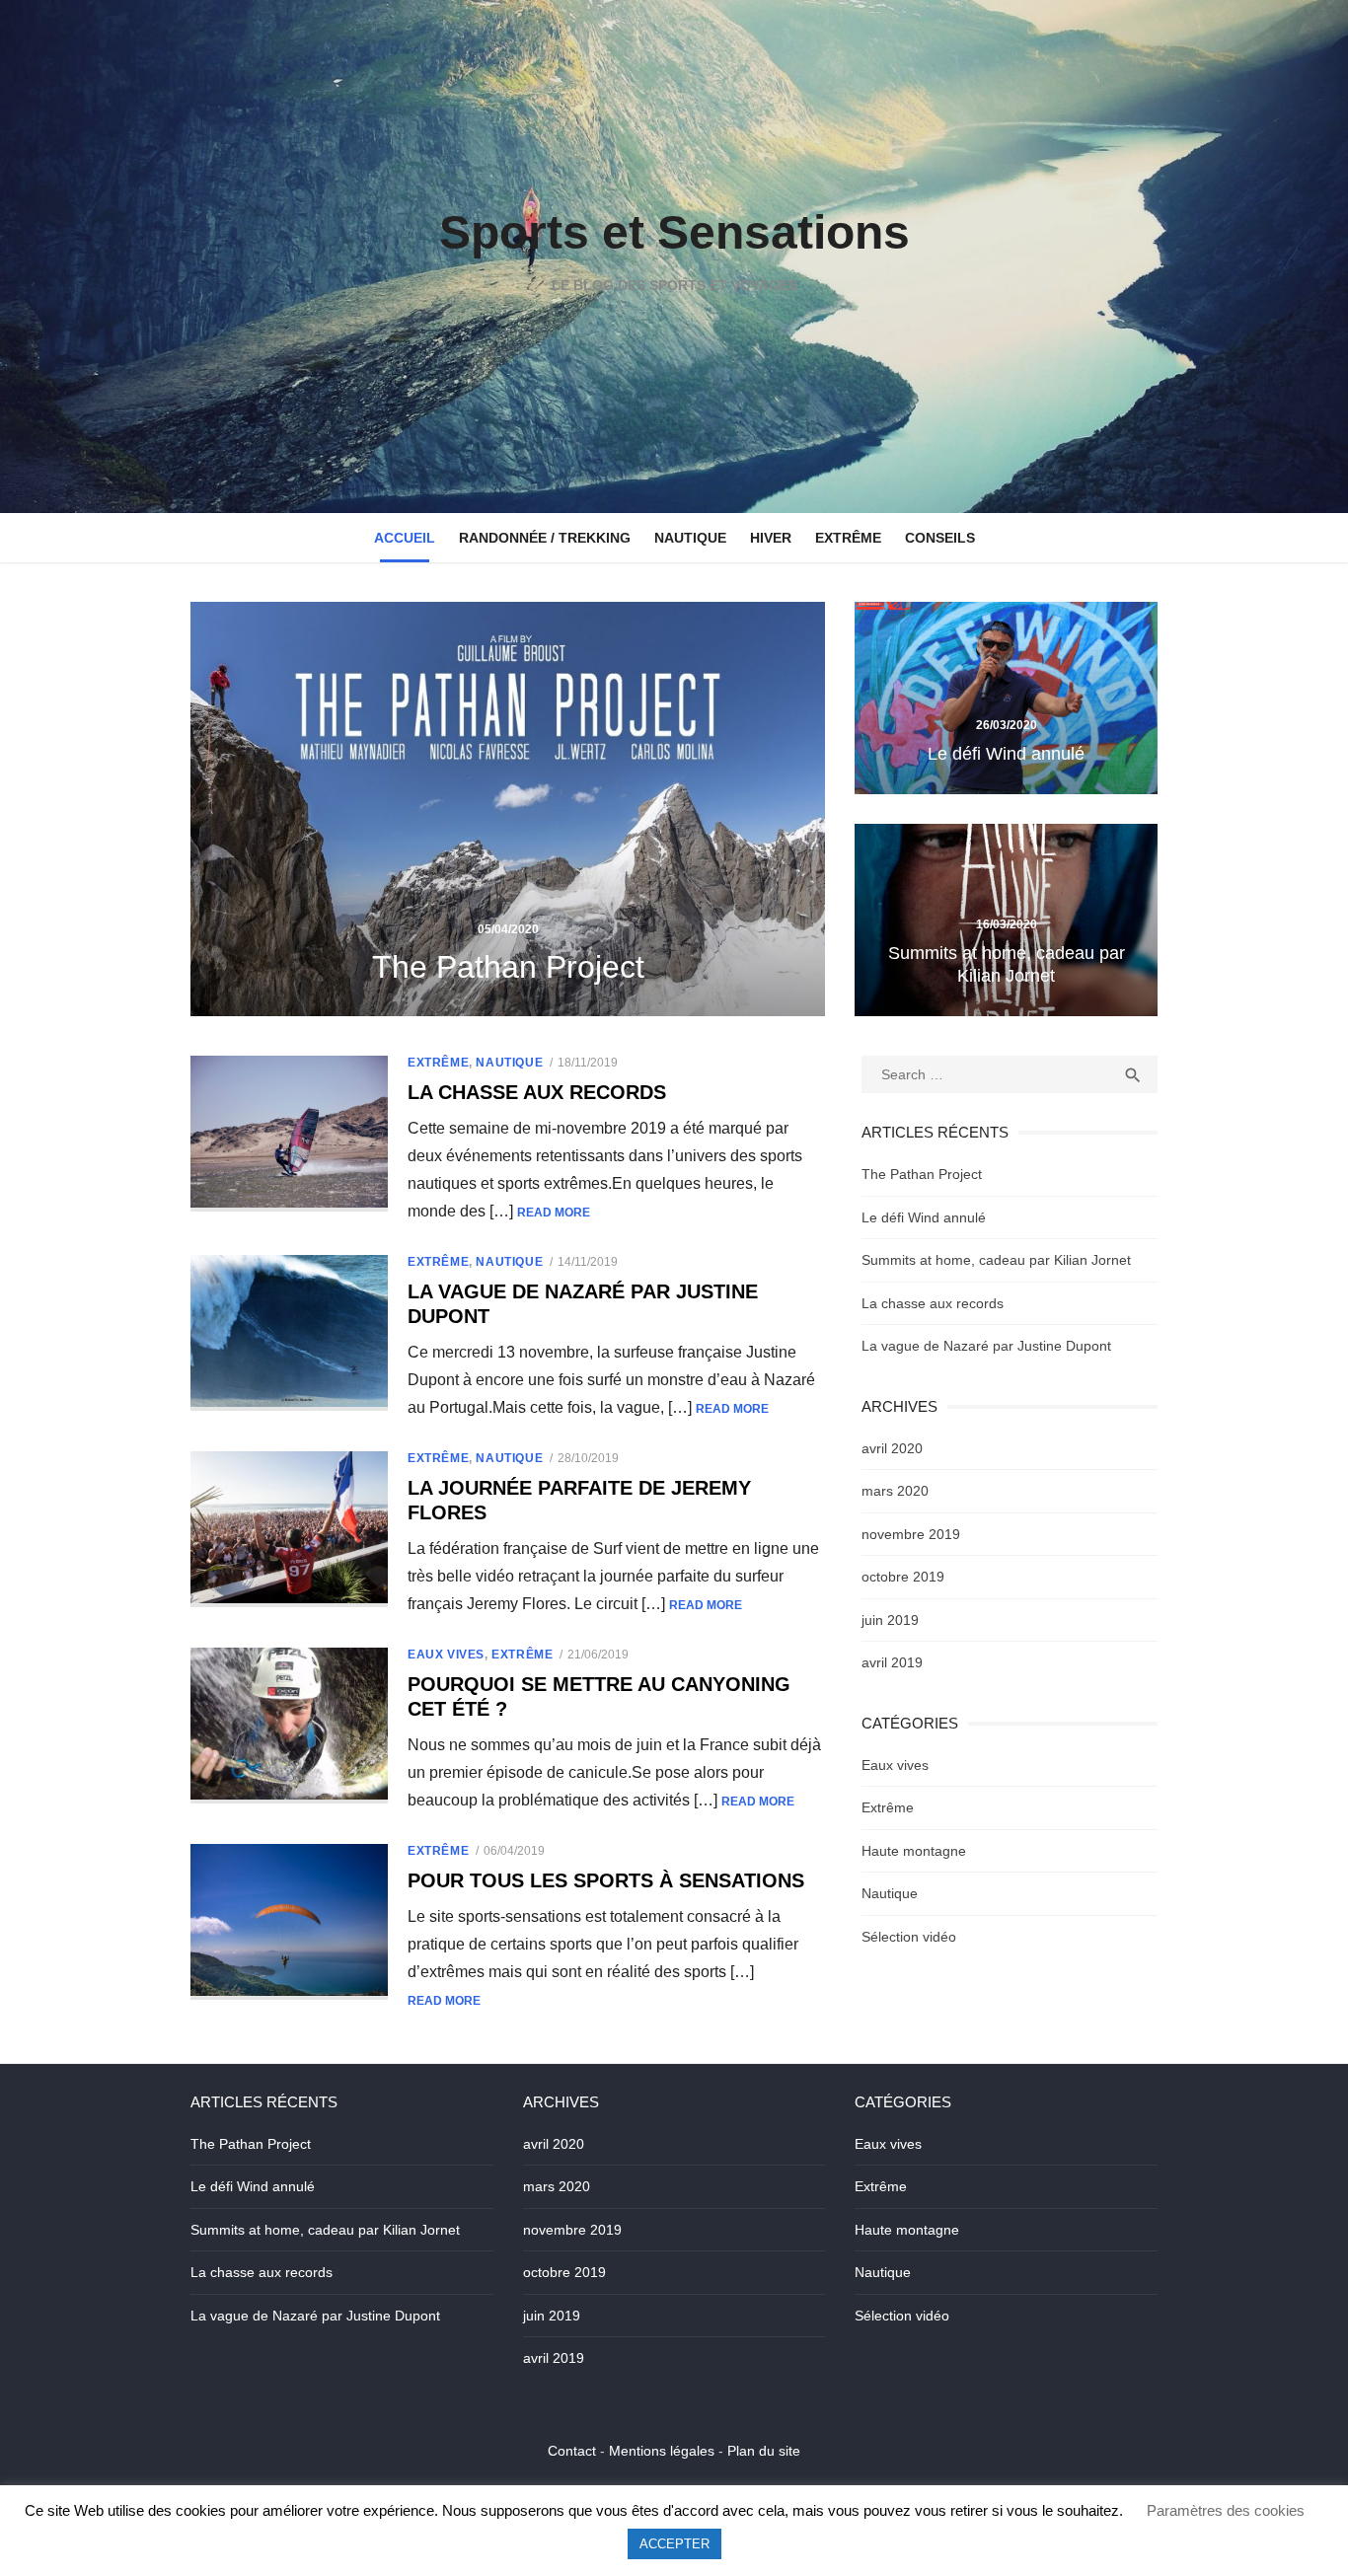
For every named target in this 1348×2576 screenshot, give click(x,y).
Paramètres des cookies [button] (1226, 2510)
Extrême (848, 538)
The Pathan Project (922, 1174)
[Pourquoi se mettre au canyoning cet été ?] (289, 1726)
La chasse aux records (537, 1092)
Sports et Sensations (674, 232)
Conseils (940, 538)
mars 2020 (895, 1491)
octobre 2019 (903, 1577)
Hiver (771, 538)
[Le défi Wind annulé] (1006, 698)
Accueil (405, 538)
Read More (554, 1213)
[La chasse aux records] (289, 1134)
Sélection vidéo (909, 1937)
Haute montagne (914, 1851)
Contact (572, 2451)
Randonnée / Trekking (545, 538)
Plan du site (764, 2451)
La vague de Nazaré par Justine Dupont (986, 1346)
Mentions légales (662, 2451)
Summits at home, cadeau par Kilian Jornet (996, 1260)
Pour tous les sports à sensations (606, 1880)
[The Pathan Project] (508, 809)
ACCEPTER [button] (674, 2544)
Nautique (690, 538)
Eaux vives (446, 1655)
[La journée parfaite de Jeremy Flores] (289, 1529)
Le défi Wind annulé (924, 1217)
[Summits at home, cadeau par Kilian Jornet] (1006, 920)
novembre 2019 (911, 1534)
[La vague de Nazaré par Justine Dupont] (289, 1333)
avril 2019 (892, 1662)
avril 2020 (892, 1448)
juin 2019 (890, 1620)
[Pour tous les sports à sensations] (289, 1922)
